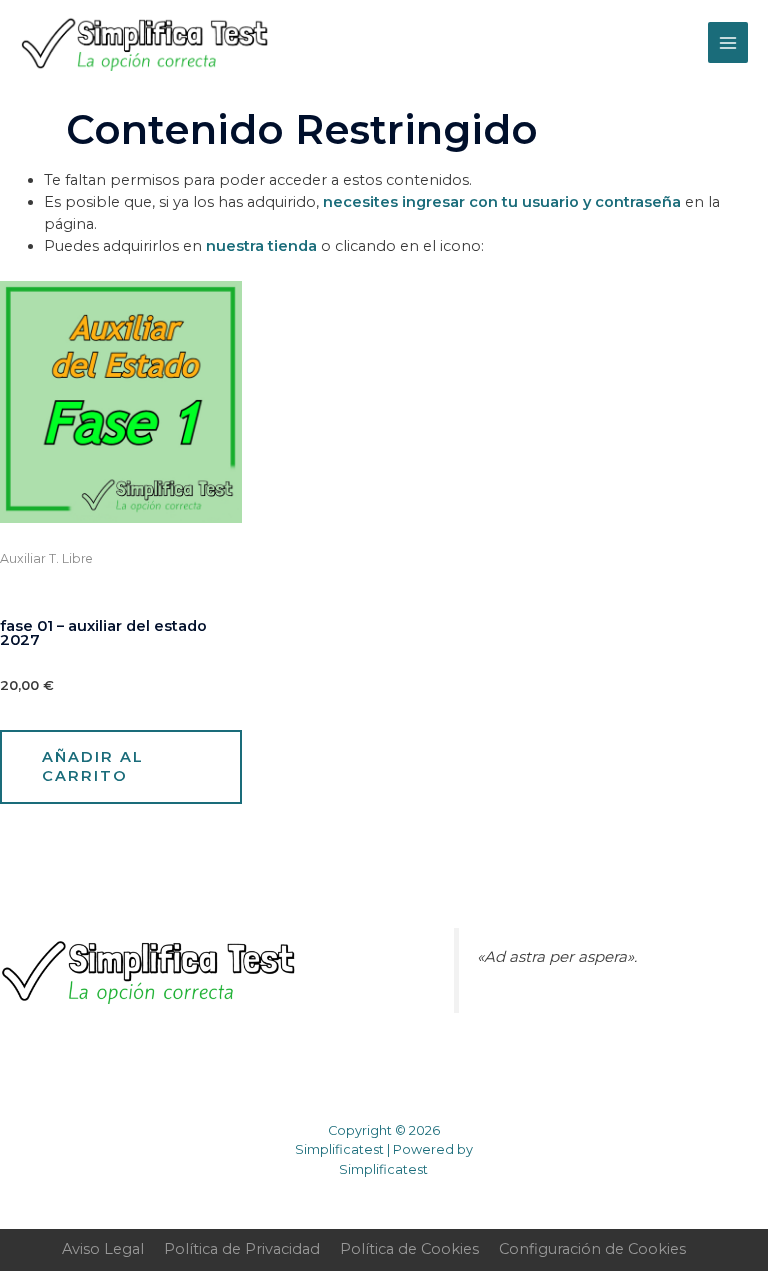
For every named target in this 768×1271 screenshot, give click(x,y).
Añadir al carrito (93, 766)
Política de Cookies (409, 1249)
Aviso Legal (103, 1249)
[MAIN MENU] (728, 42)
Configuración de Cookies (592, 1249)
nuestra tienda (261, 246)
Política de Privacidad (242, 1249)
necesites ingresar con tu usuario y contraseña (502, 202)
